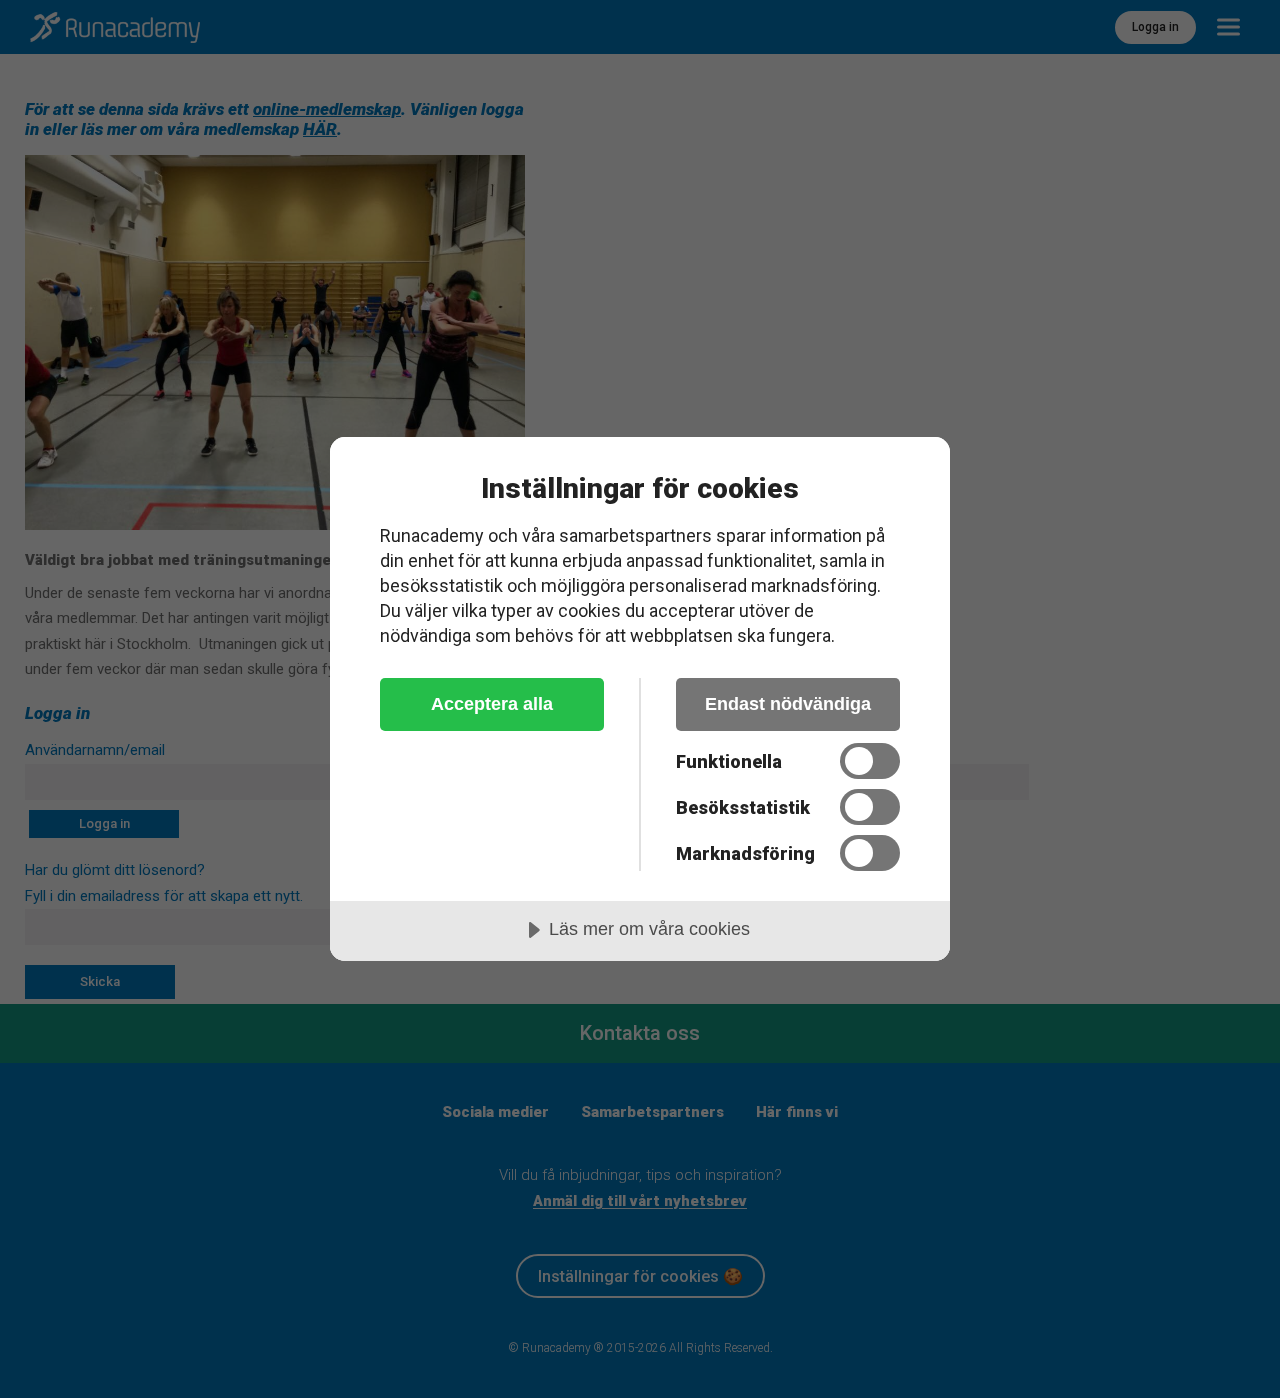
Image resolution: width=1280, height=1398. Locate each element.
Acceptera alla (492, 704)
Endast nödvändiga (788, 704)
